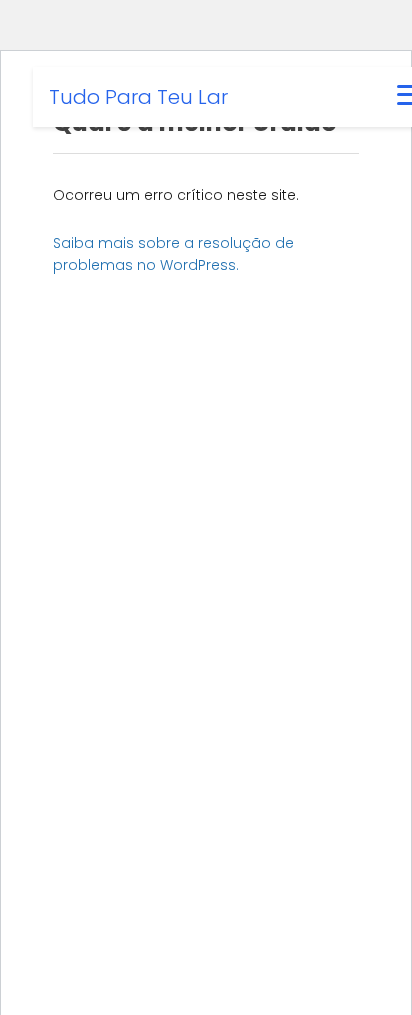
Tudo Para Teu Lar (138, 97)
